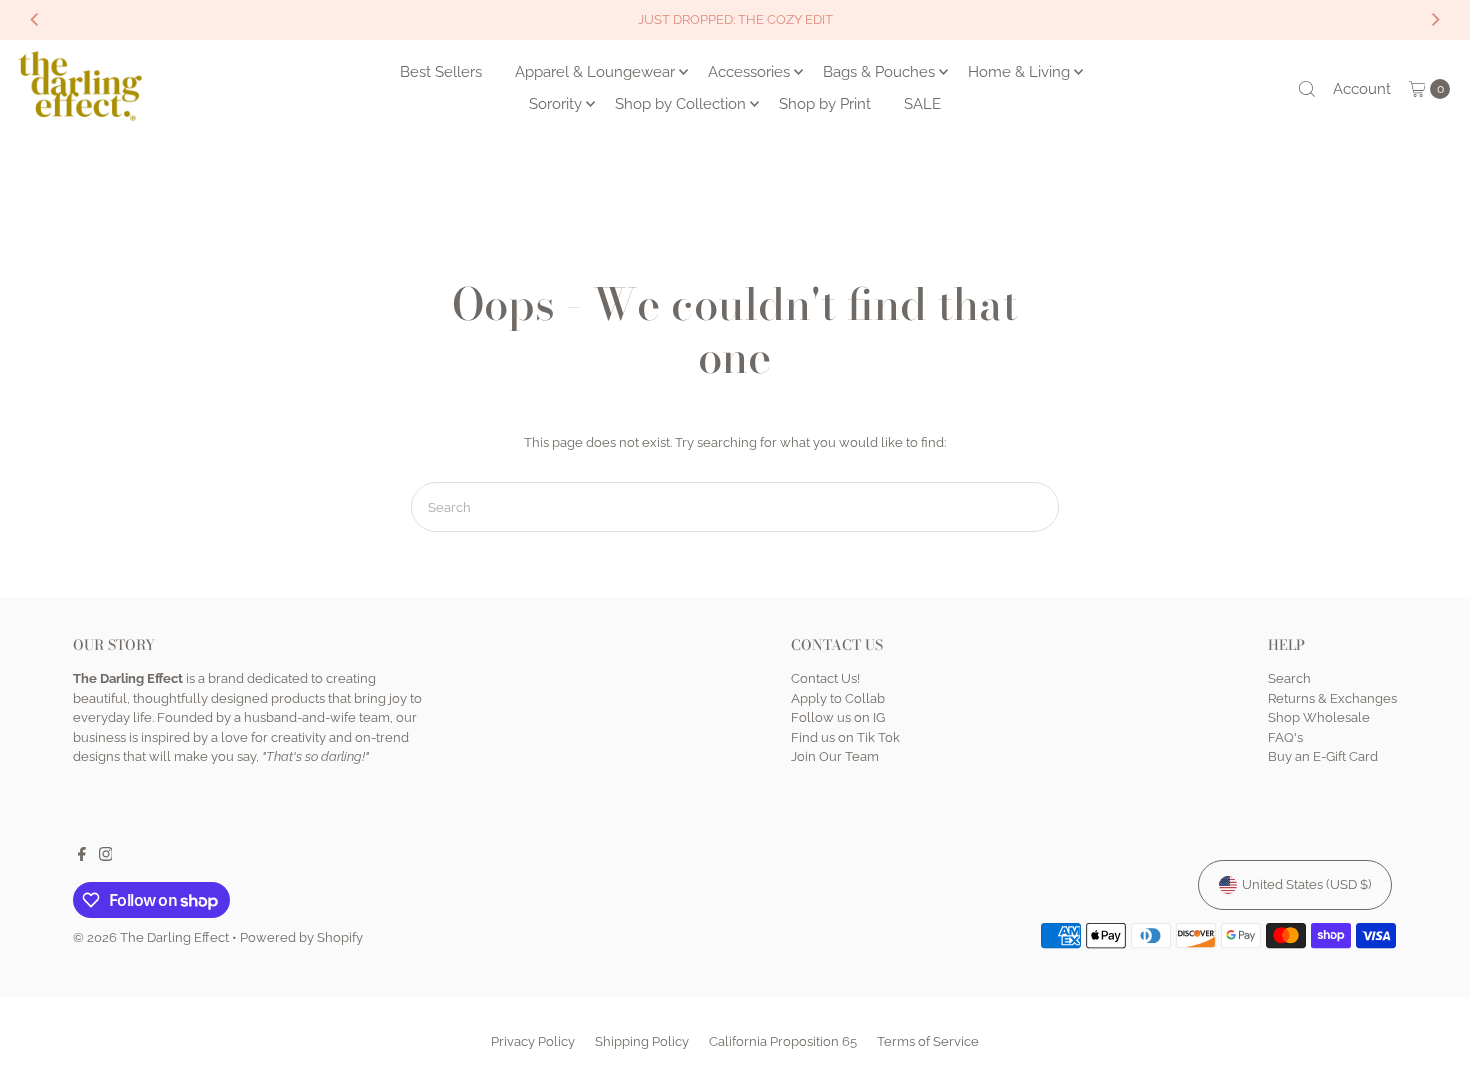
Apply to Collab (838, 698)
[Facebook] (82, 857)
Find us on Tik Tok (845, 737)
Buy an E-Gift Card (1323, 756)
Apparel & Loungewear (595, 72)
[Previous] (35, 20)
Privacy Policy (533, 1041)
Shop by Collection (680, 104)
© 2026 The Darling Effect (151, 937)
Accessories (749, 72)
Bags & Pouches (879, 72)
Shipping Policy (642, 1041)
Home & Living (1019, 72)
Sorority (555, 104)
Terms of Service (928, 1041)
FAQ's (1285, 737)
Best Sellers (441, 72)
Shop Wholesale (1319, 717)
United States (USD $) (1306, 884)
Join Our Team (835, 756)
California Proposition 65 (783, 1041)
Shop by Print (825, 104)
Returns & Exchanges (1332, 698)
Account (1362, 89)
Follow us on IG (838, 717)
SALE (922, 104)
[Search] (1307, 89)
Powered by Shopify (301, 937)
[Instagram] (106, 857)
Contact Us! (825, 678)
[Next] (1435, 20)
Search (1289, 678)
